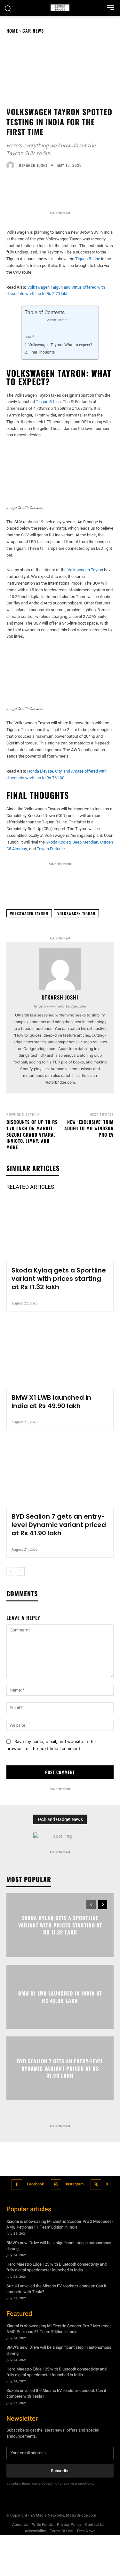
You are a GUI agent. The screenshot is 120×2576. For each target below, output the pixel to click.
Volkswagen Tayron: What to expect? (60, 345)
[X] (96, 2185)
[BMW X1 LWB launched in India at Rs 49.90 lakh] (60, 1356)
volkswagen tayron (29, 913)
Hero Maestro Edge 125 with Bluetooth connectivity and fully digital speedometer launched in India (56, 2267)
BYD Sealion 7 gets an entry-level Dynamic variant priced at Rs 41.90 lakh (59, 1525)
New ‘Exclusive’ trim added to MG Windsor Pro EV (89, 1128)
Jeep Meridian (85, 842)
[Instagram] (56, 2185)
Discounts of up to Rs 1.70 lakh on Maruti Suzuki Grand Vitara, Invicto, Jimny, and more (32, 1134)
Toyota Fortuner (51, 849)
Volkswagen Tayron (85, 570)
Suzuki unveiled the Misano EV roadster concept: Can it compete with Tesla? (56, 2289)
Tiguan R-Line (88, 259)
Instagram (75, 2184)
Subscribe (60, 2471)
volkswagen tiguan (76, 913)
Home (12, 31)
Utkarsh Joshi (33, 165)
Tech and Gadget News (60, 1819)
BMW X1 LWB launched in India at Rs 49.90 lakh (51, 1402)
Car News (33, 31)
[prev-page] (10, 1571)
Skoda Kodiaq (58, 842)
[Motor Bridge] (60, 8)
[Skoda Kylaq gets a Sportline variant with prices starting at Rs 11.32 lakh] (60, 1229)
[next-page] (21, 1571)
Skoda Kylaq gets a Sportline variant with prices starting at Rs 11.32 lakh (59, 1279)
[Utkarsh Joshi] (12, 165)
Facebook (35, 2184)
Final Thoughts (42, 352)
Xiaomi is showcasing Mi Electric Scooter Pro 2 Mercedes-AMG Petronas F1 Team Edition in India (60, 2224)
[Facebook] (17, 2185)
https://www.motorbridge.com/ (60, 1006)
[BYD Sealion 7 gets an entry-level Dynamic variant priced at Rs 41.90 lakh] (60, 1475)
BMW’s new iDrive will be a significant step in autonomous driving (59, 2246)
